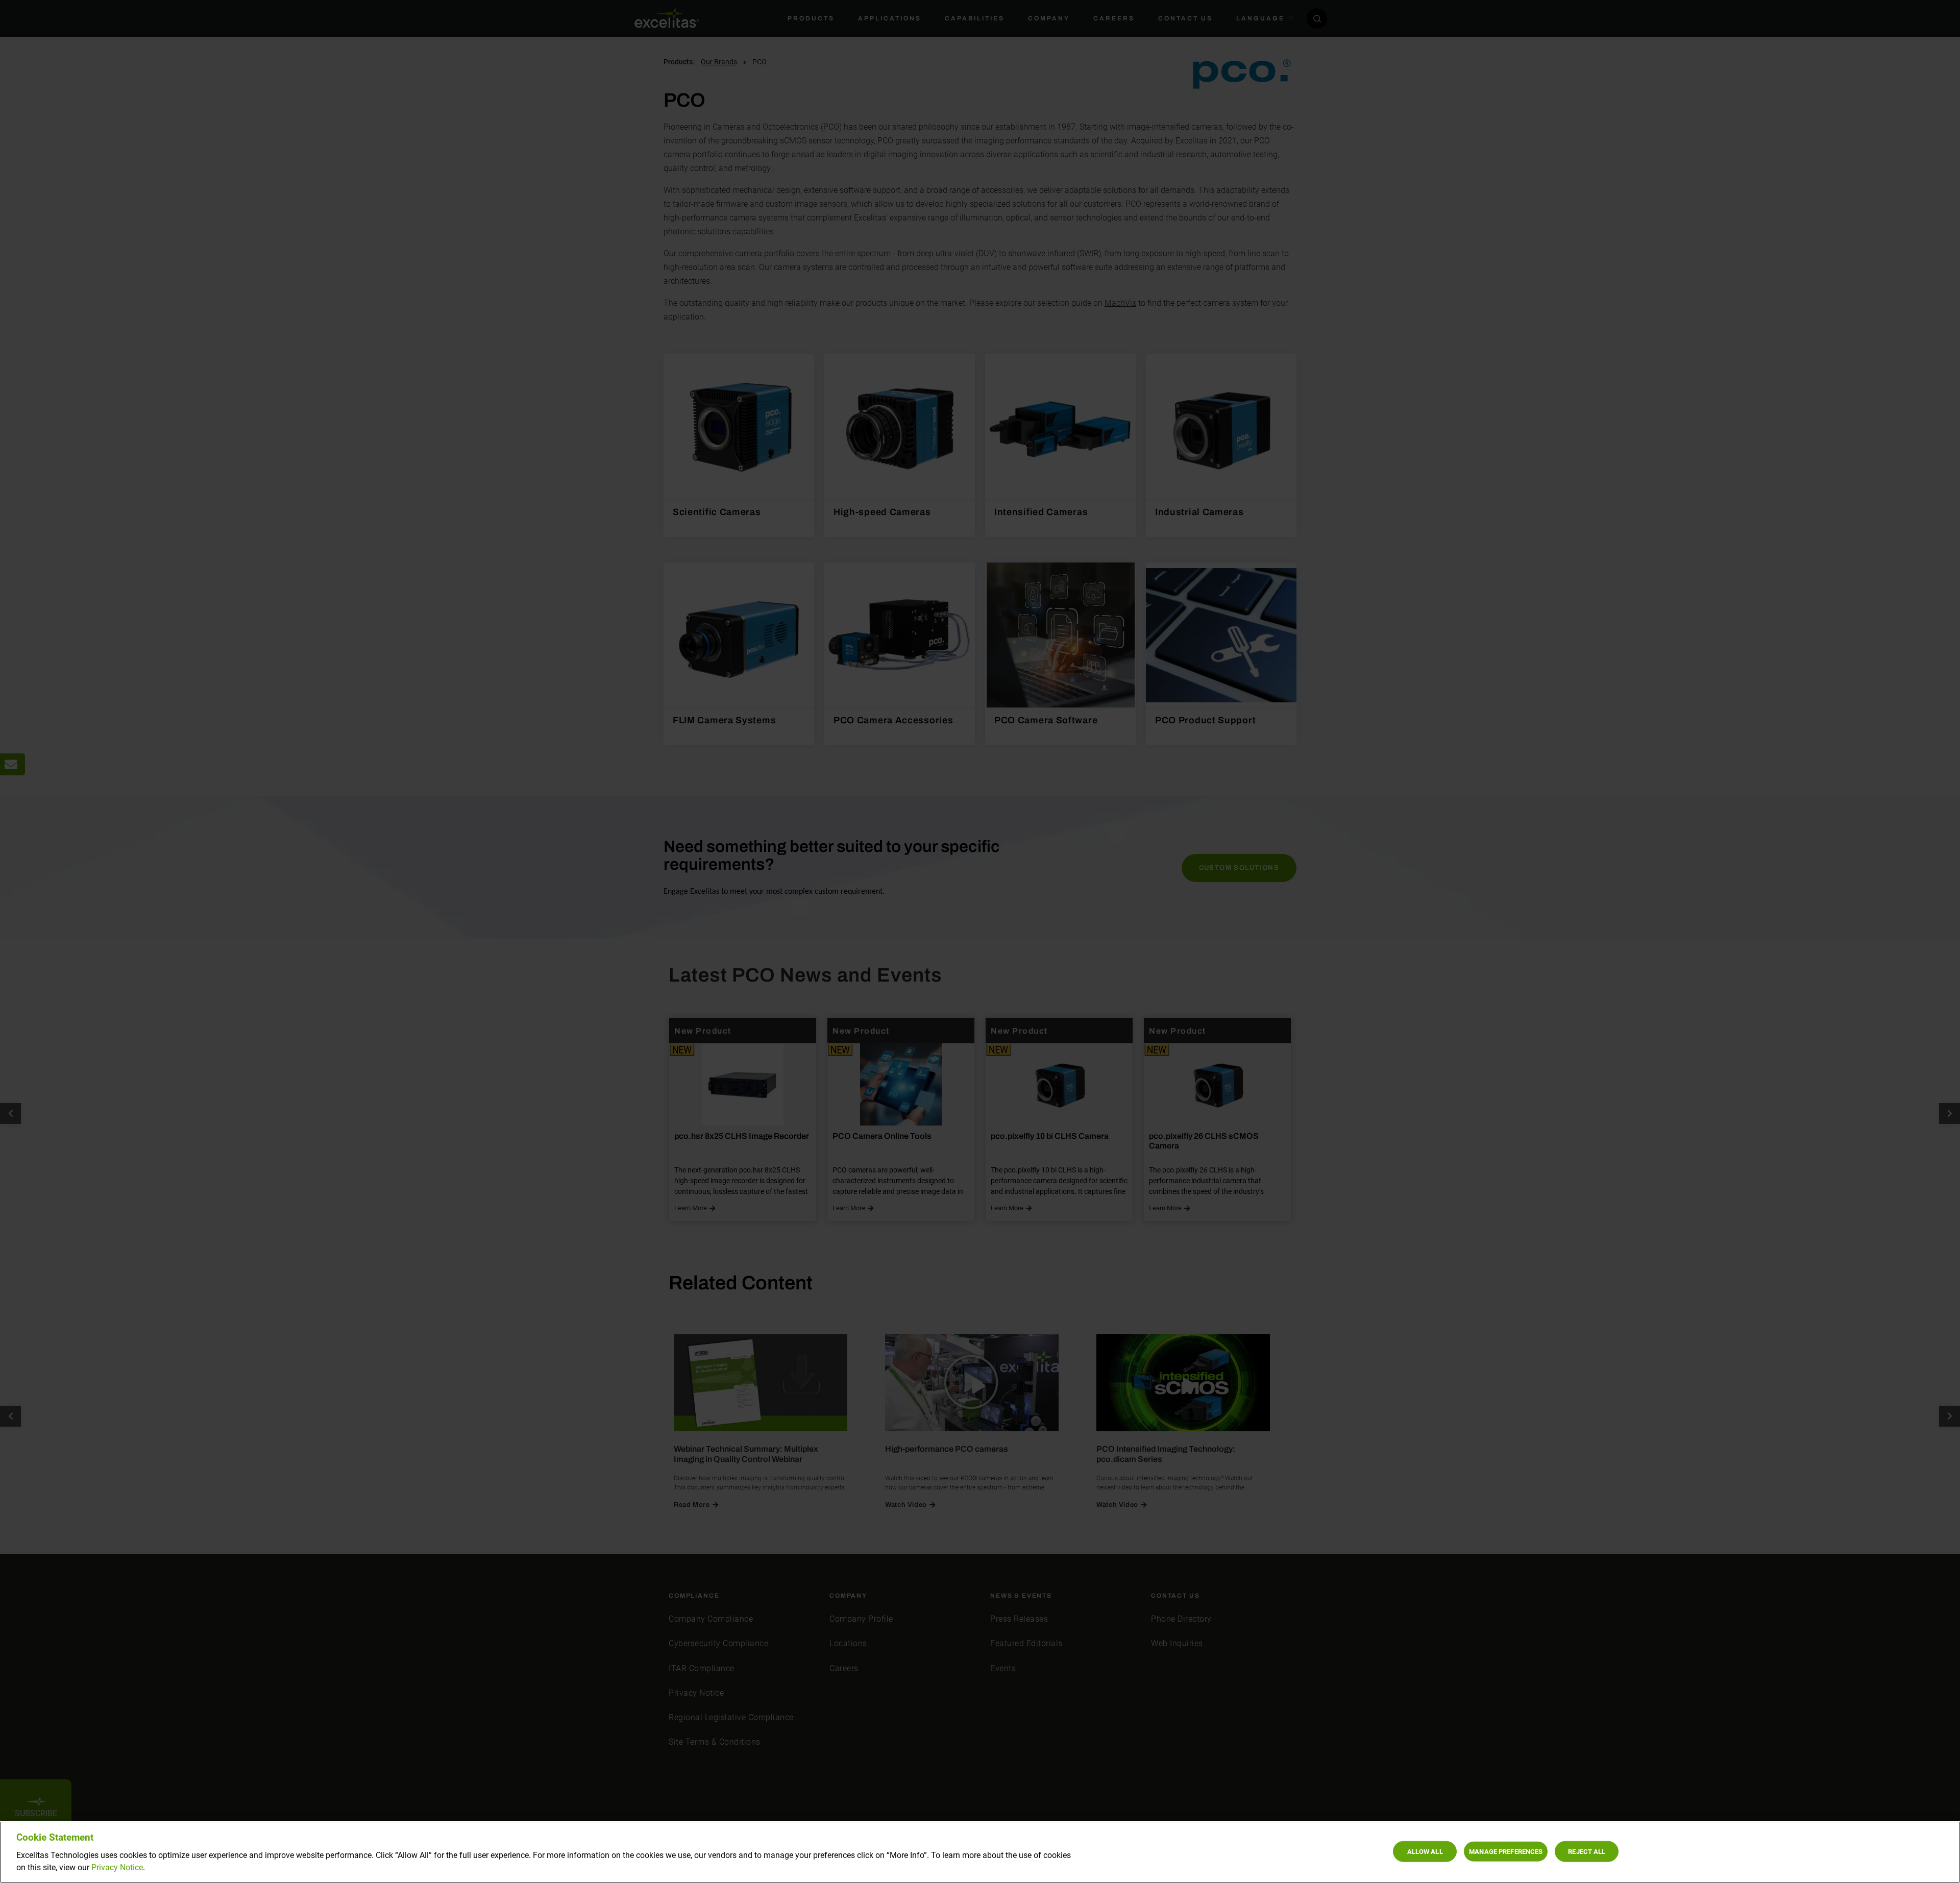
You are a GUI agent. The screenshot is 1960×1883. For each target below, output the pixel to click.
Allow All (1425, 1851)
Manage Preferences (1506, 1851)
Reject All (1587, 1851)
